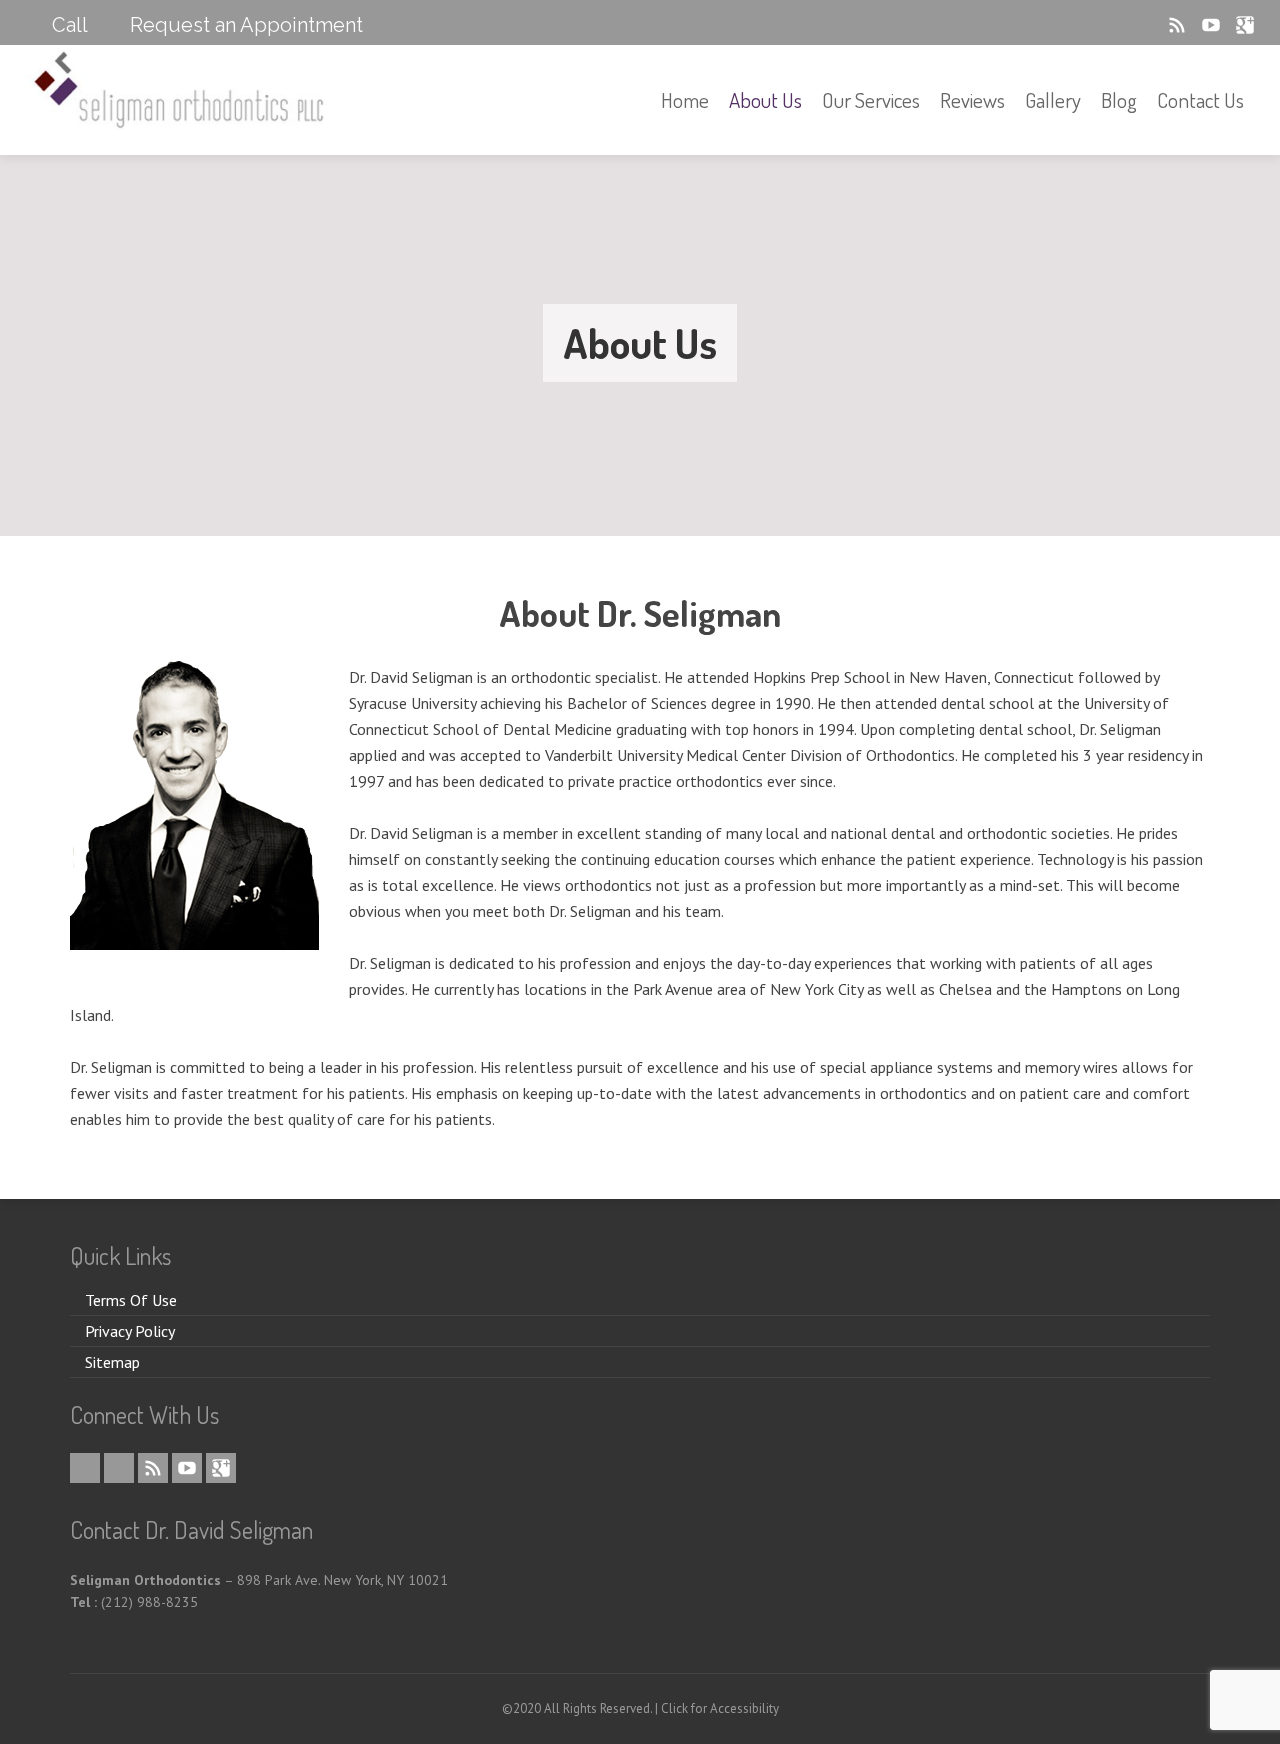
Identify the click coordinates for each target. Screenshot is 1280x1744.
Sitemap (112, 1362)
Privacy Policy (130, 1331)
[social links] (1117, 25)
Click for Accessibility (720, 1708)
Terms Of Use (131, 1300)
